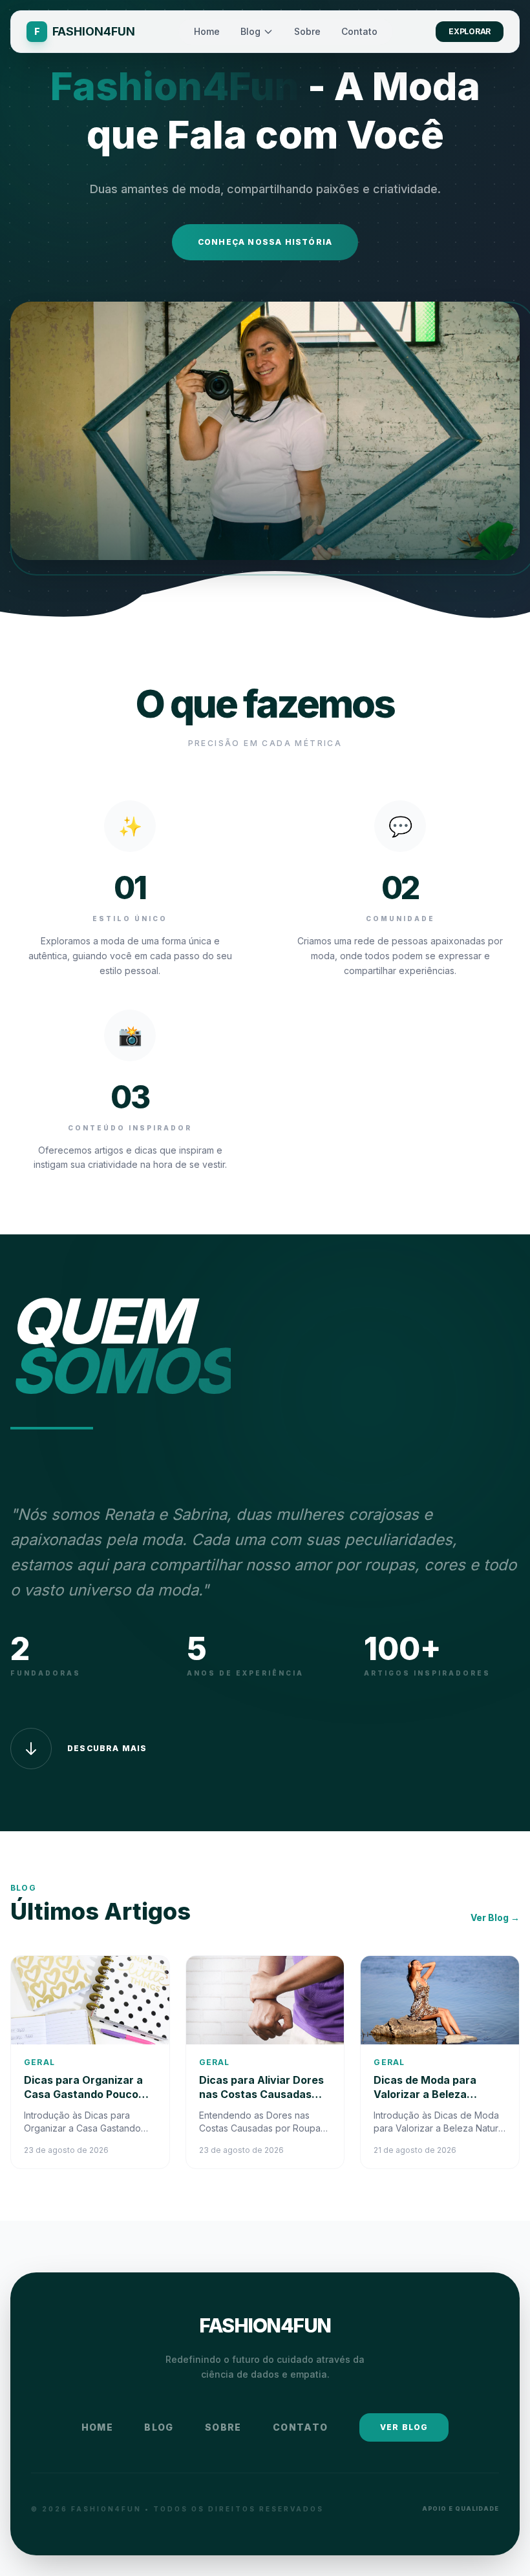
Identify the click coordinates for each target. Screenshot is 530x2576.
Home (207, 31)
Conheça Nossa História (265, 242)
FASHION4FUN (265, 2325)
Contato (359, 31)
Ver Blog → (495, 1917)
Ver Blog (404, 2427)
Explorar (470, 31)
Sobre (307, 31)
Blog (250, 31)
